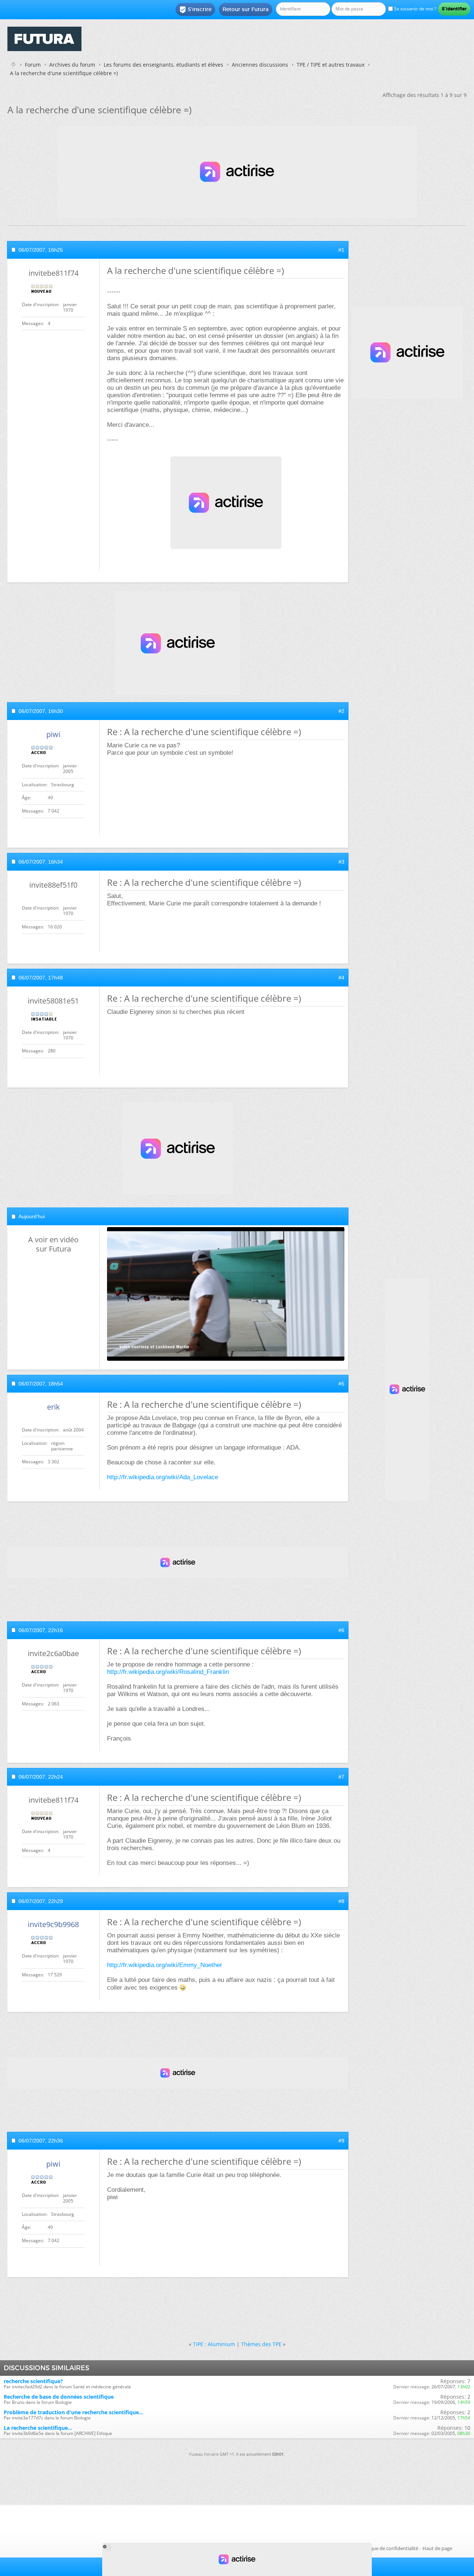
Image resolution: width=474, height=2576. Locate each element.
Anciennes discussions (260, 65)
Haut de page (437, 2548)
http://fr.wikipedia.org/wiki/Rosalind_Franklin (168, 1672)
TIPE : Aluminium (214, 2344)
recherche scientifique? (33, 2381)
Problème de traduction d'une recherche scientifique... (74, 2412)
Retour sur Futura (246, 9)
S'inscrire (195, 10)
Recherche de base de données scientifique (59, 2397)
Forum (33, 65)
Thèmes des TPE (261, 2344)
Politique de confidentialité (388, 2548)
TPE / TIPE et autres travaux (331, 65)
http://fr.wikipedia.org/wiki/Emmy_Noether (165, 1965)
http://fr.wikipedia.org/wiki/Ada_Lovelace (163, 1477)
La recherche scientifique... (38, 2428)
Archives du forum (72, 65)
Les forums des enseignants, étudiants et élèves (163, 65)
